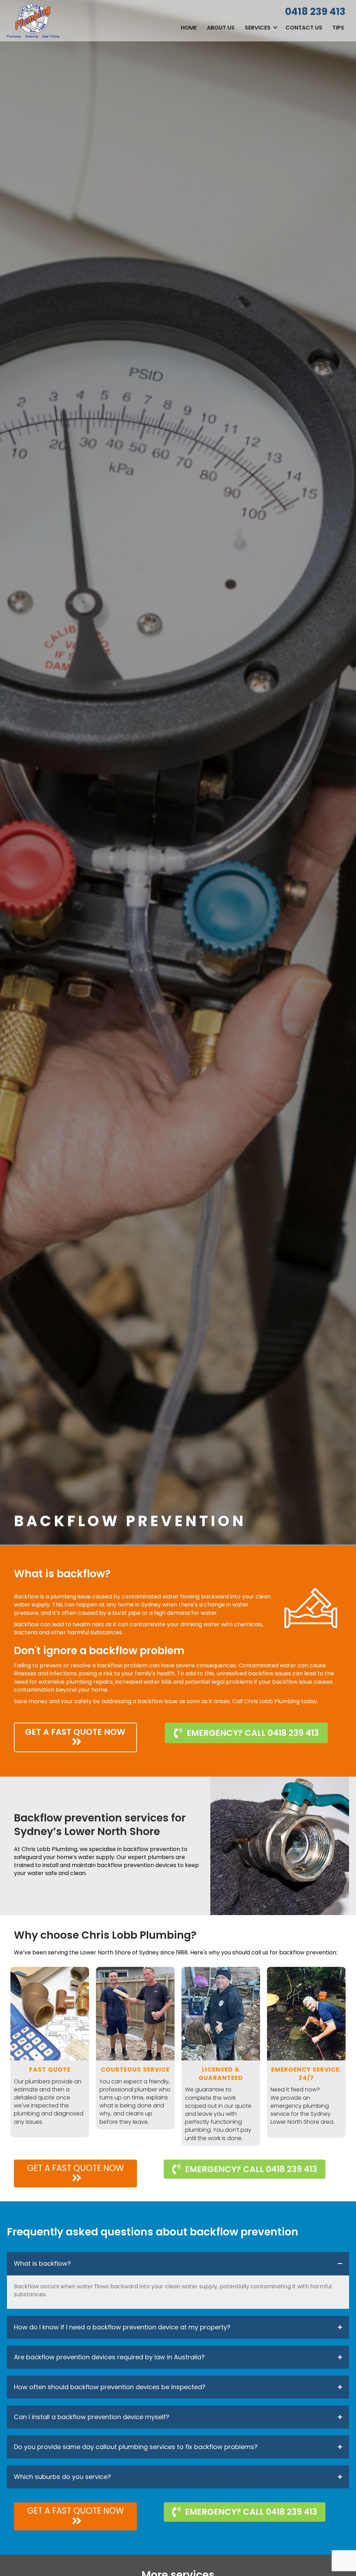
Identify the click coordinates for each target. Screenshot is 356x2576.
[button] (275, 28)
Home (189, 28)
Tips (338, 28)
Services (258, 28)
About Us (221, 28)
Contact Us (304, 28)
